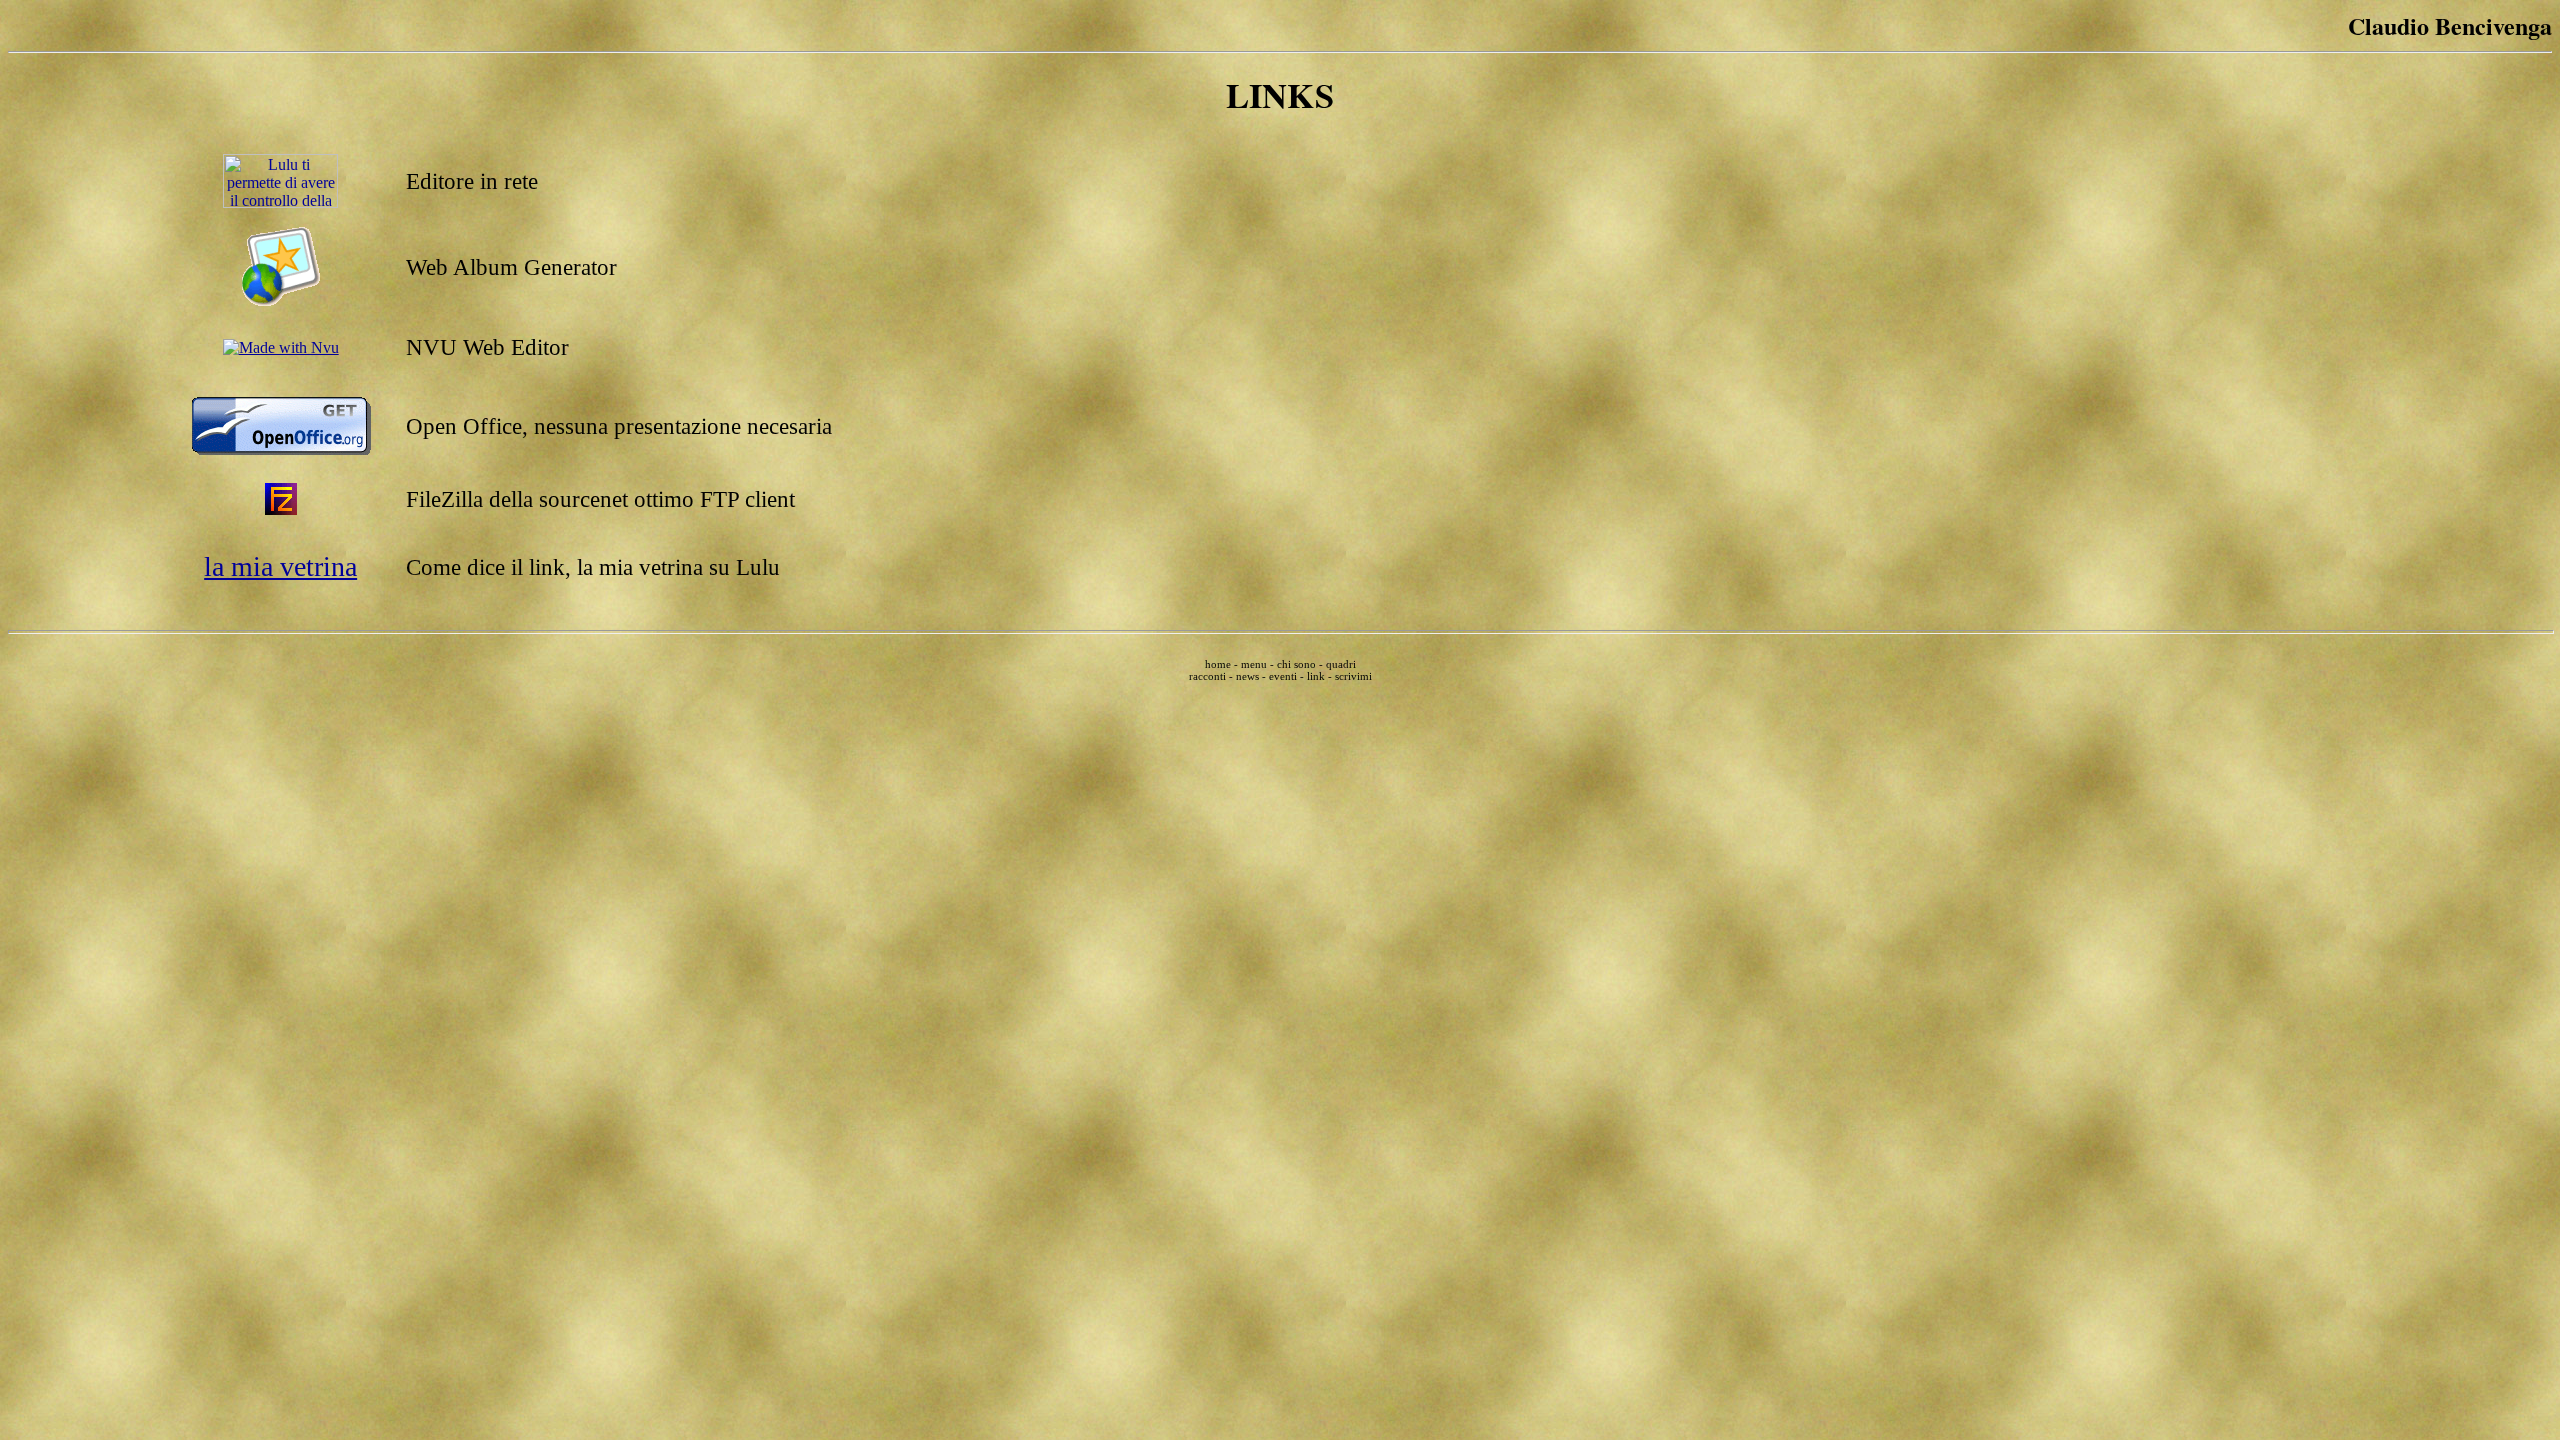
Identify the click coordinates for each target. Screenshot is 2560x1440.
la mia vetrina (280, 566)
